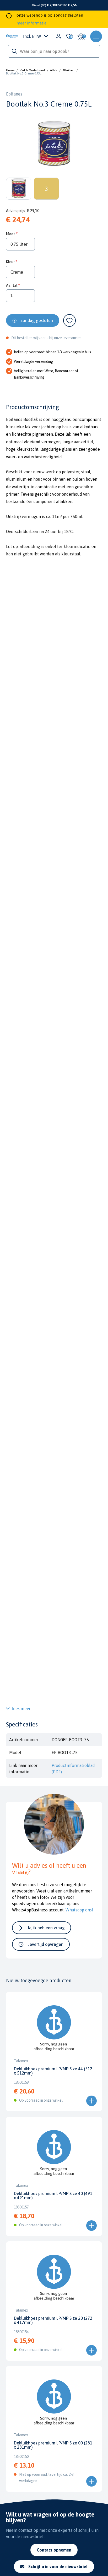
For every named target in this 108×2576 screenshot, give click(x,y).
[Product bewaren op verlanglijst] (69, 320)
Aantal (12, 285)
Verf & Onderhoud (32, 70)
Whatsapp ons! (79, 1910)
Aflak (54, 70)
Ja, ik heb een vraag (46, 1928)
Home (10, 70)
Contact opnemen (54, 2550)
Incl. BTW (32, 36)
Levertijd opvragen (45, 1944)
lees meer (21, 1709)
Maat (10, 234)
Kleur (10, 262)
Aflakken (68, 70)
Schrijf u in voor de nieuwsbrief (58, 2567)
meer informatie (31, 23)
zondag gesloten (37, 320)
